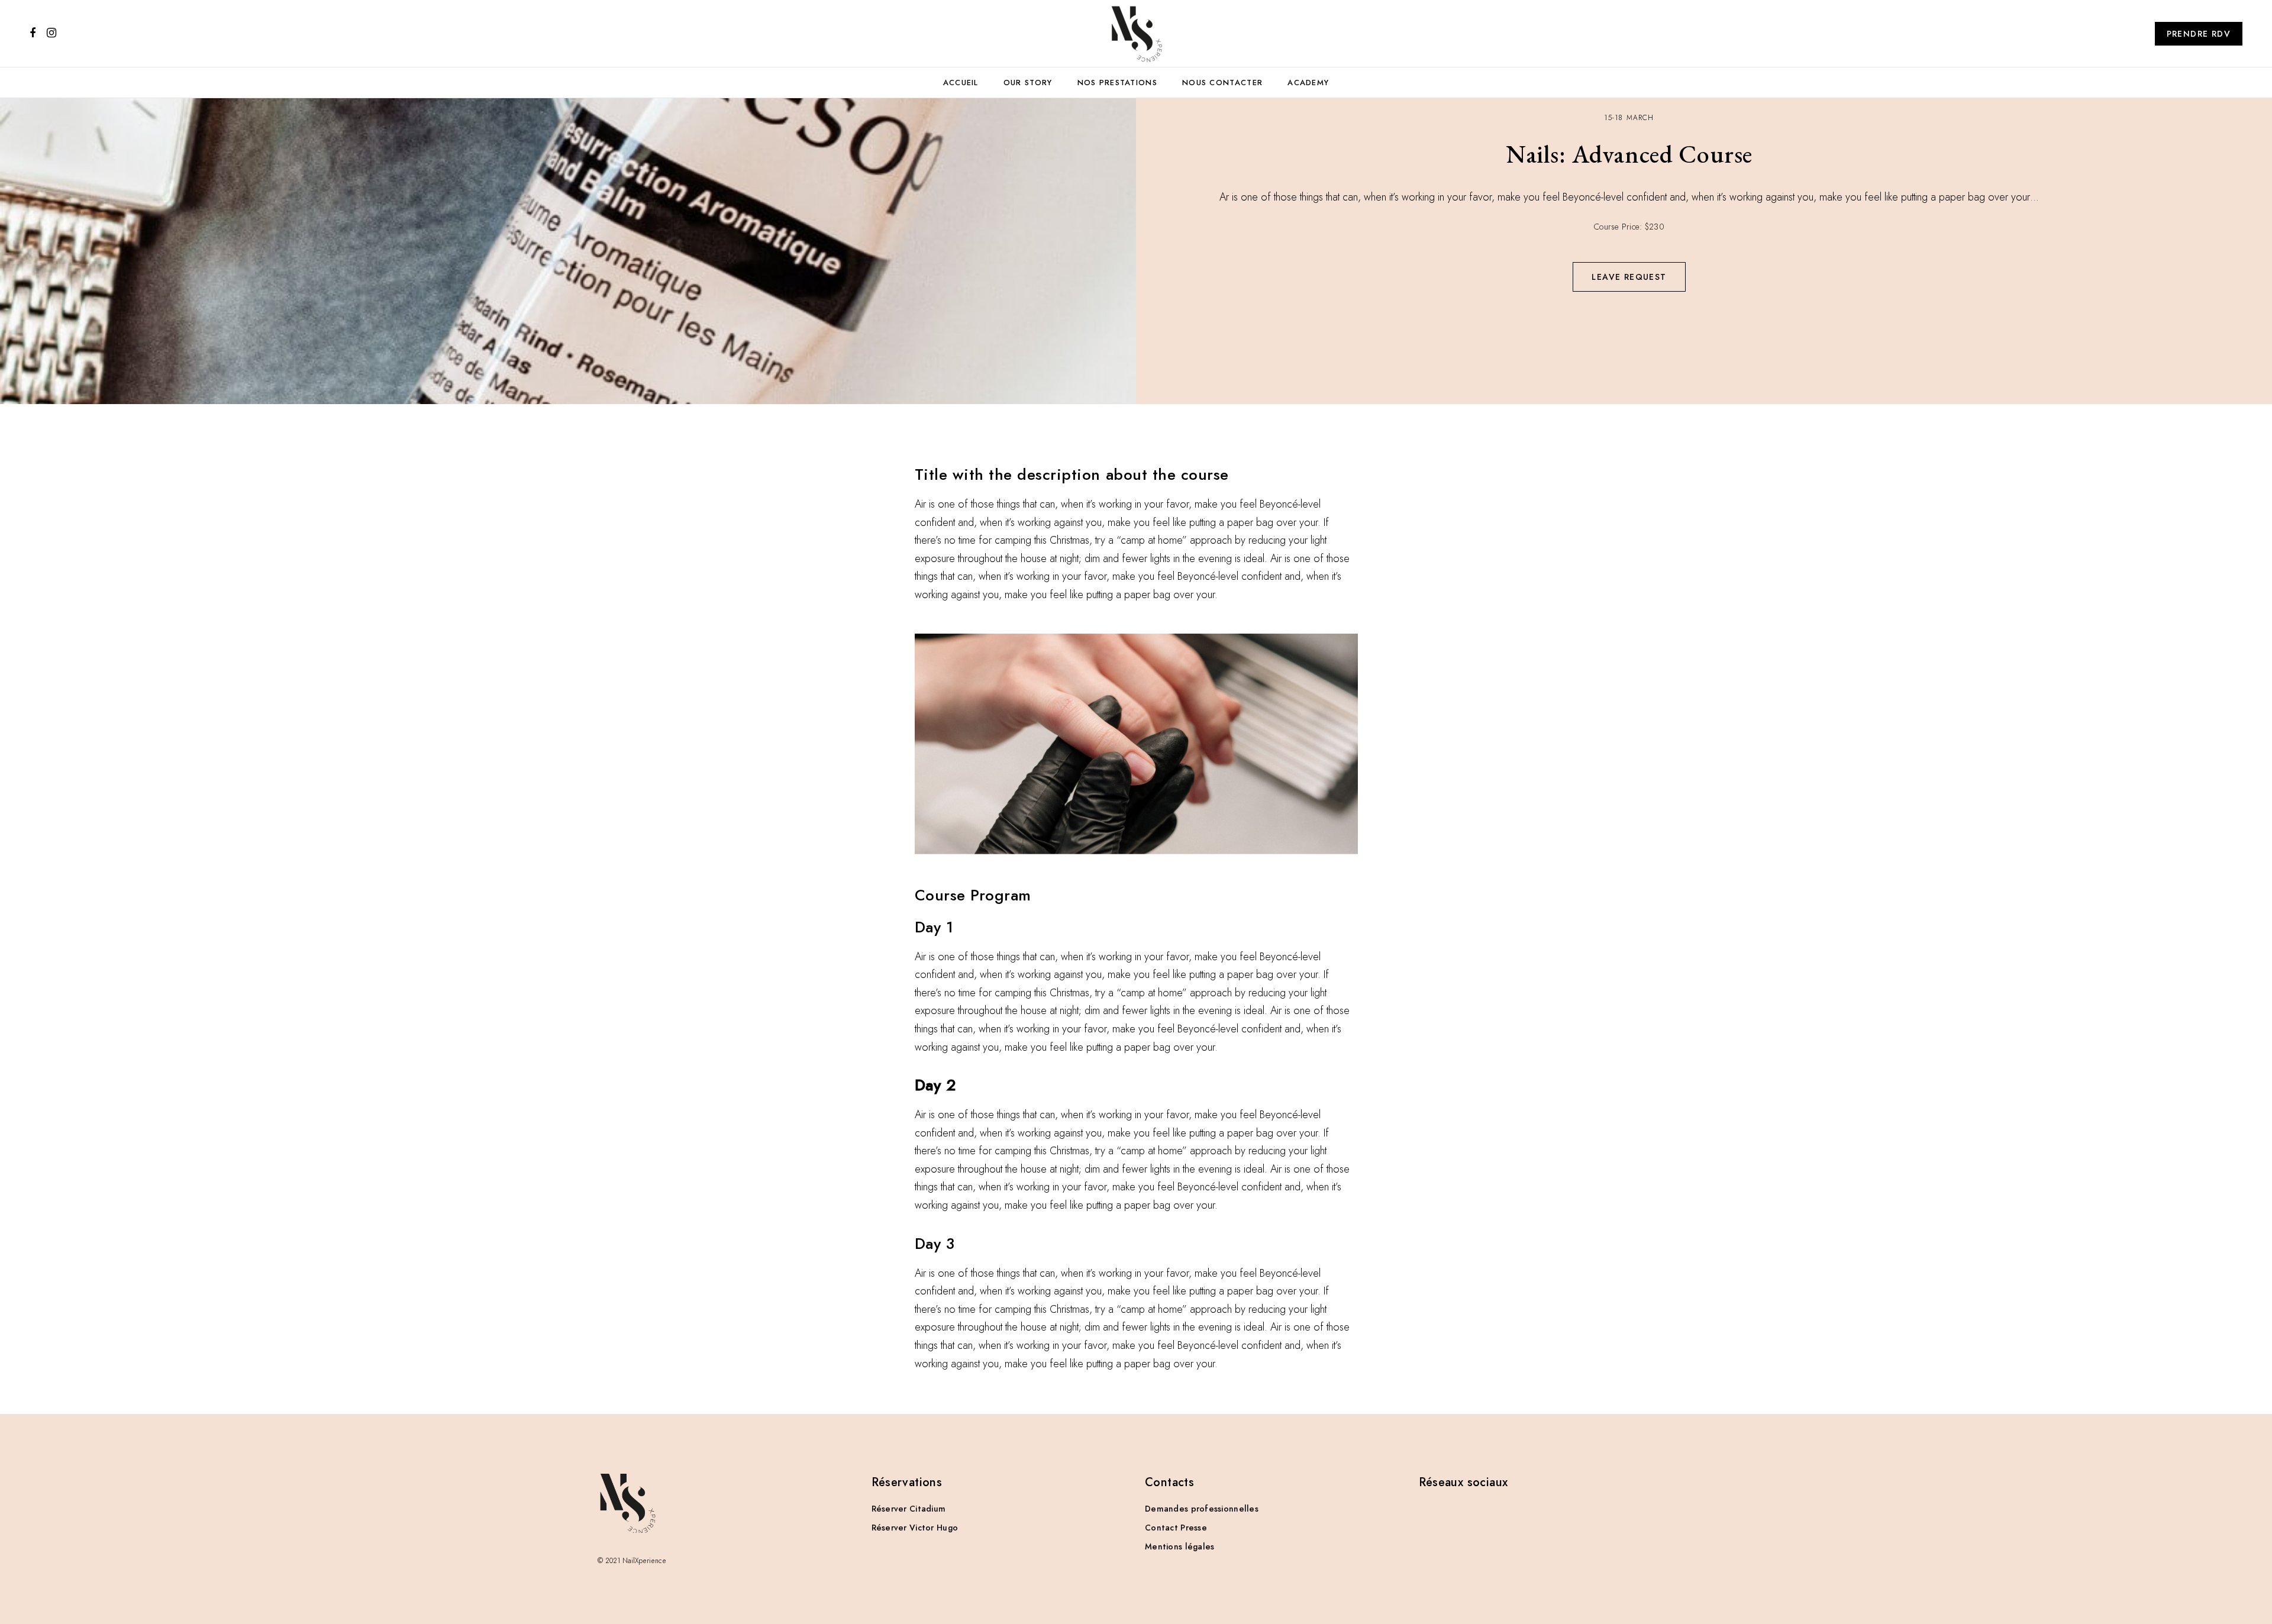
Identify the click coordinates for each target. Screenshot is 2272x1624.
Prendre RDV (2199, 34)
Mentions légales (1179, 1546)
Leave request (1629, 277)
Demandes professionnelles (1202, 1509)
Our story (1028, 83)
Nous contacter (1222, 83)
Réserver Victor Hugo (915, 1528)
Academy (1308, 83)
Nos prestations (1118, 83)
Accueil (961, 83)
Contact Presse (1176, 1528)
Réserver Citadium (909, 1509)
